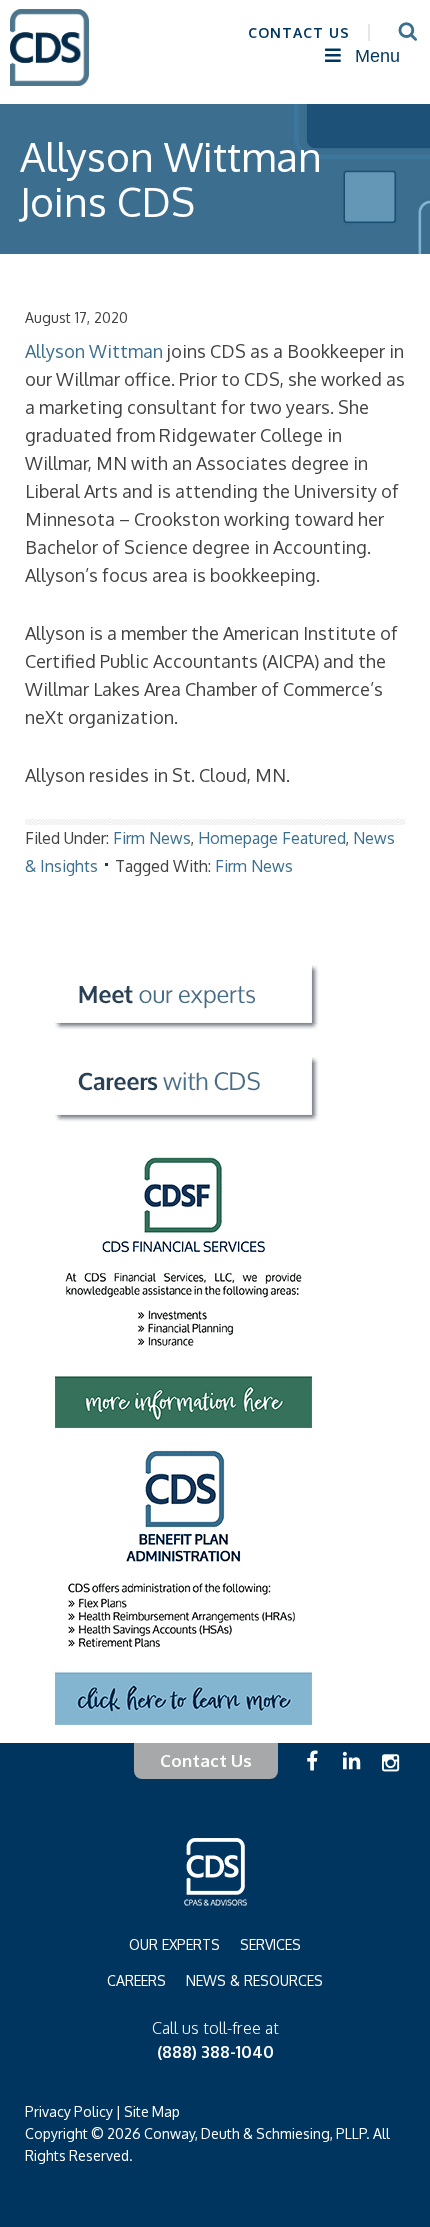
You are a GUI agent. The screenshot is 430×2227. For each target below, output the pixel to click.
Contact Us (206, 1760)
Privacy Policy (69, 2111)
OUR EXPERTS (174, 1944)
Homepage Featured (272, 838)
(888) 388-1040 (215, 2052)
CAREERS (136, 1980)
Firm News (152, 838)
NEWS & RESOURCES (254, 1980)
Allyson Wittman (94, 351)
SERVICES (270, 1944)
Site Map (152, 2111)
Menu (377, 56)
